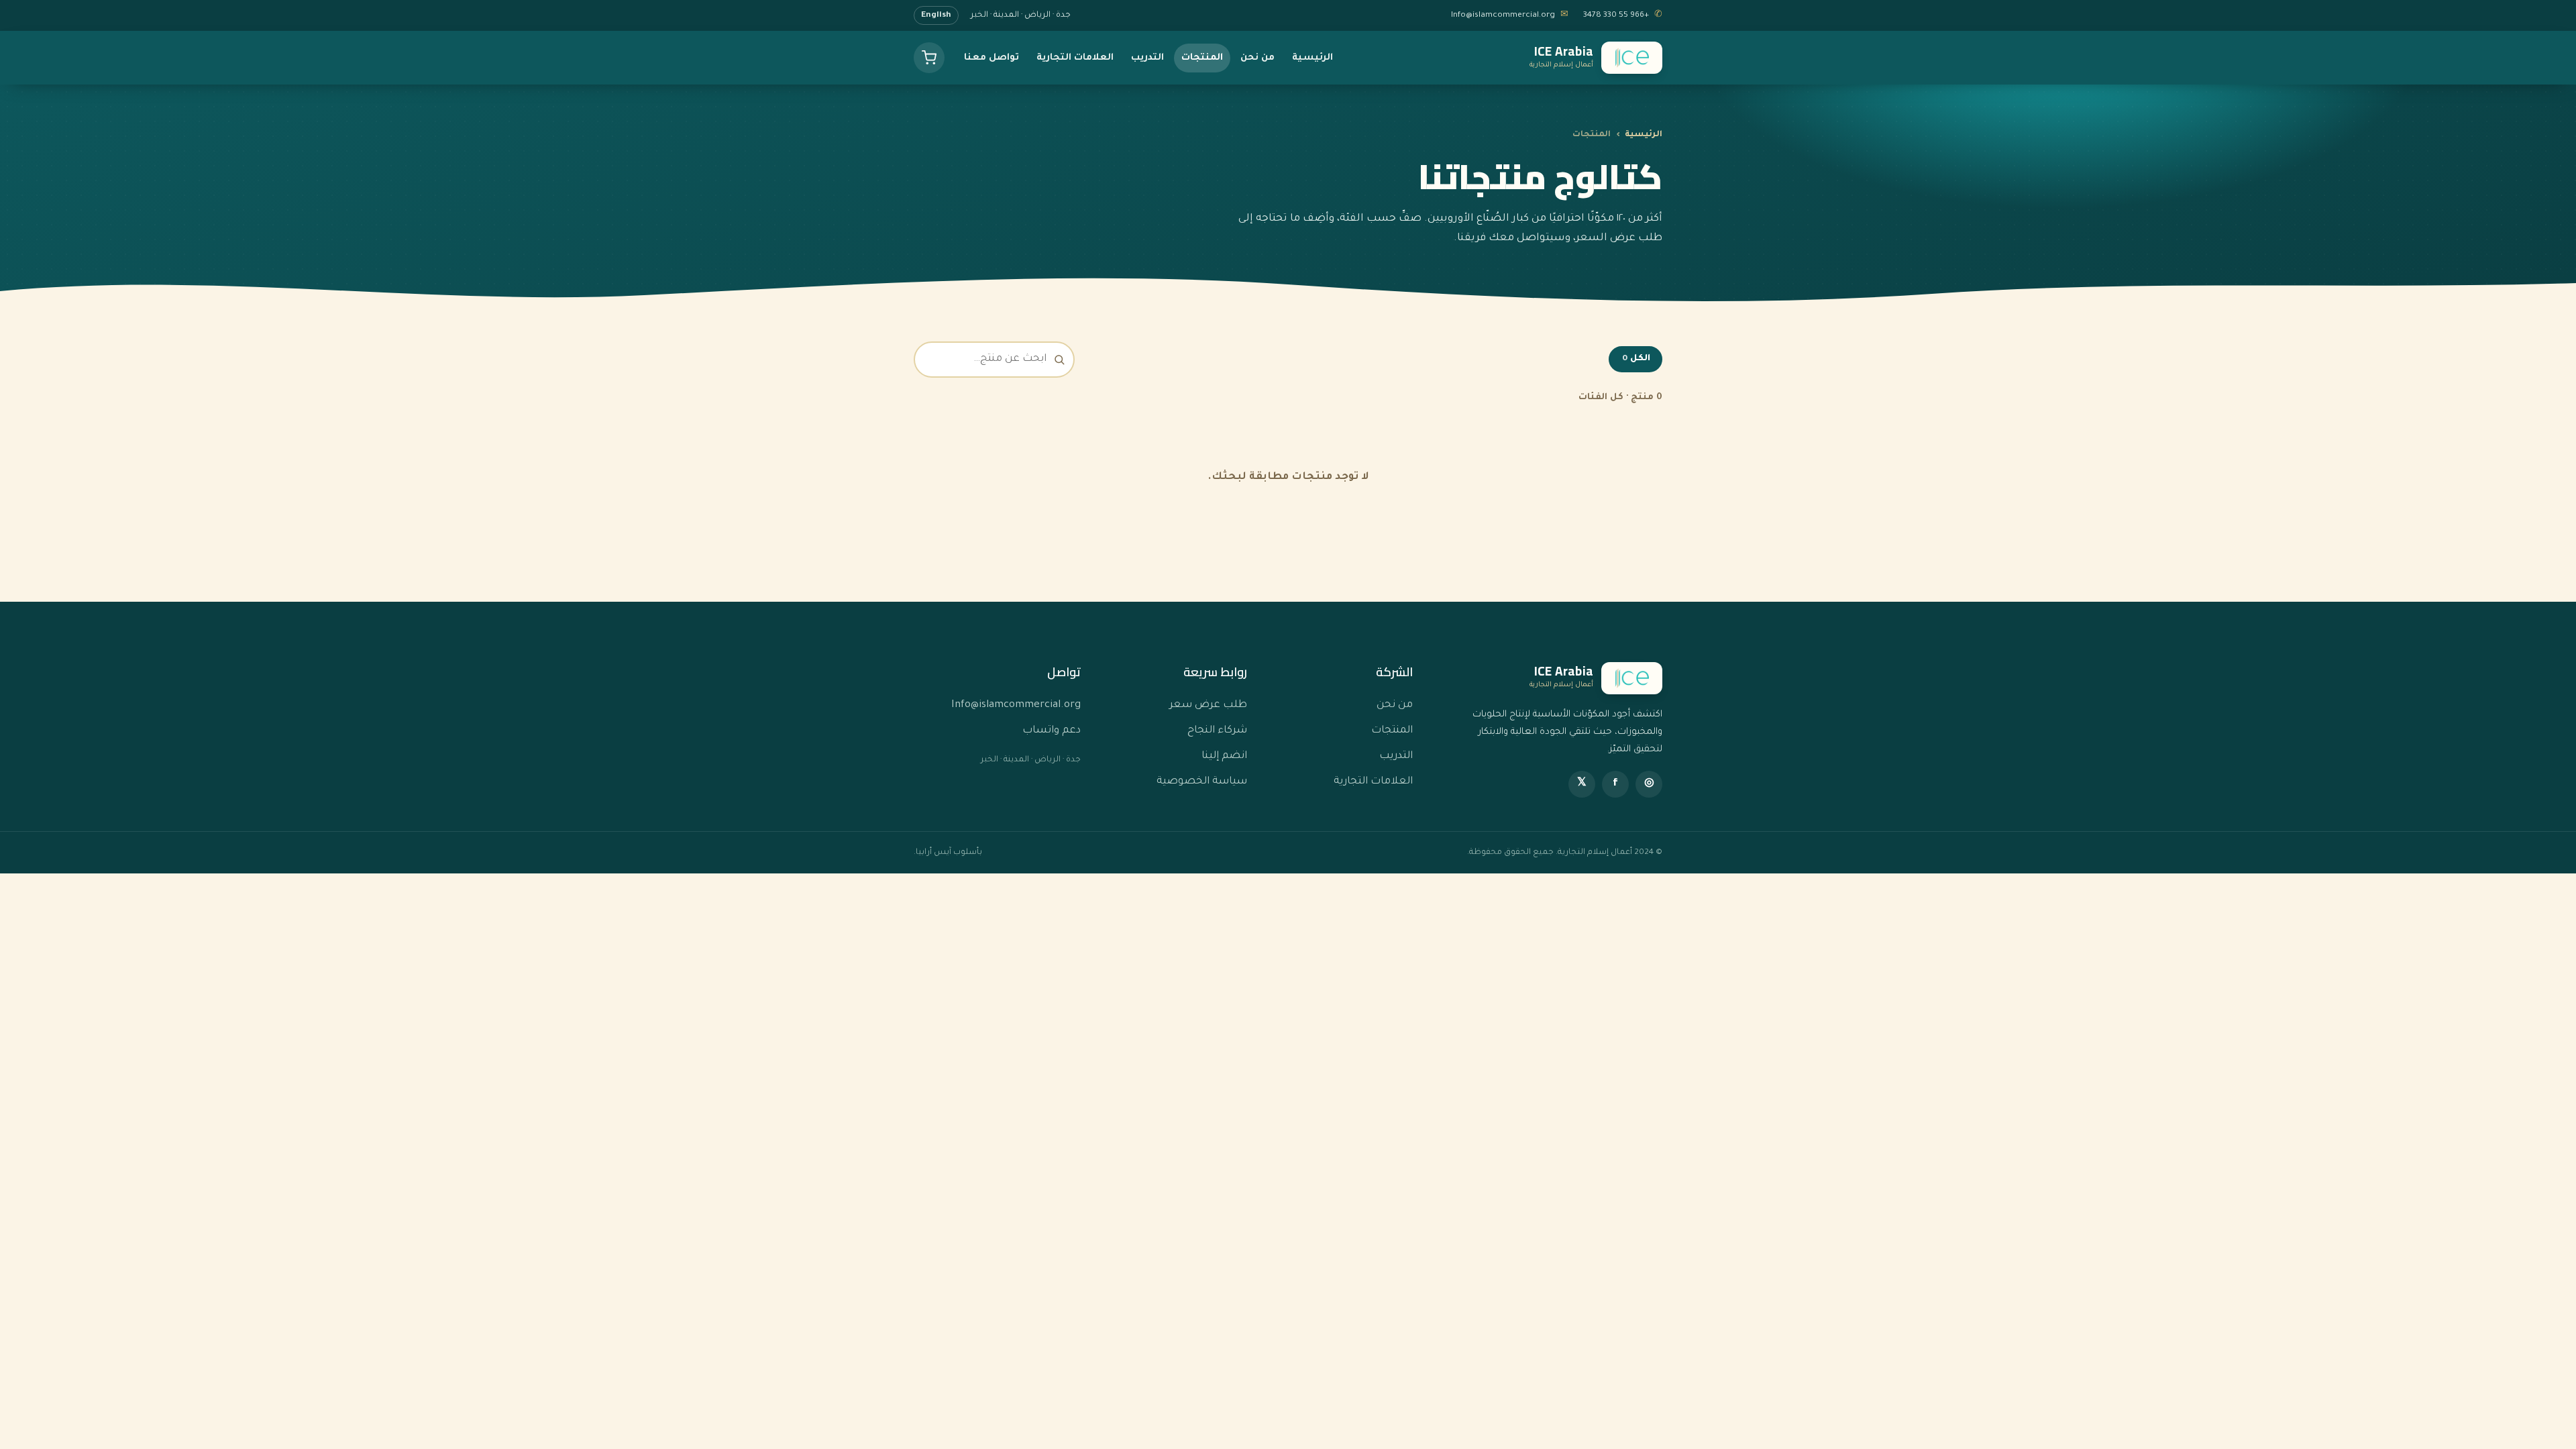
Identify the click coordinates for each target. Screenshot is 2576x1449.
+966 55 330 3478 (1623, 15)
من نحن (1257, 58)
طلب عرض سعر (1208, 705)
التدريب (1147, 58)
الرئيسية (1312, 58)
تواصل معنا (991, 58)
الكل (1636, 359)
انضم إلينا (1224, 756)
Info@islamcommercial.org (1510, 15)
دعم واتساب (1052, 731)
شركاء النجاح (1217, 731)
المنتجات (1202, 58)
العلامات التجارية (1075, 58)
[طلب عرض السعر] (929, 58)
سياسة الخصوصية (1202, 782)
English (936, 15)
